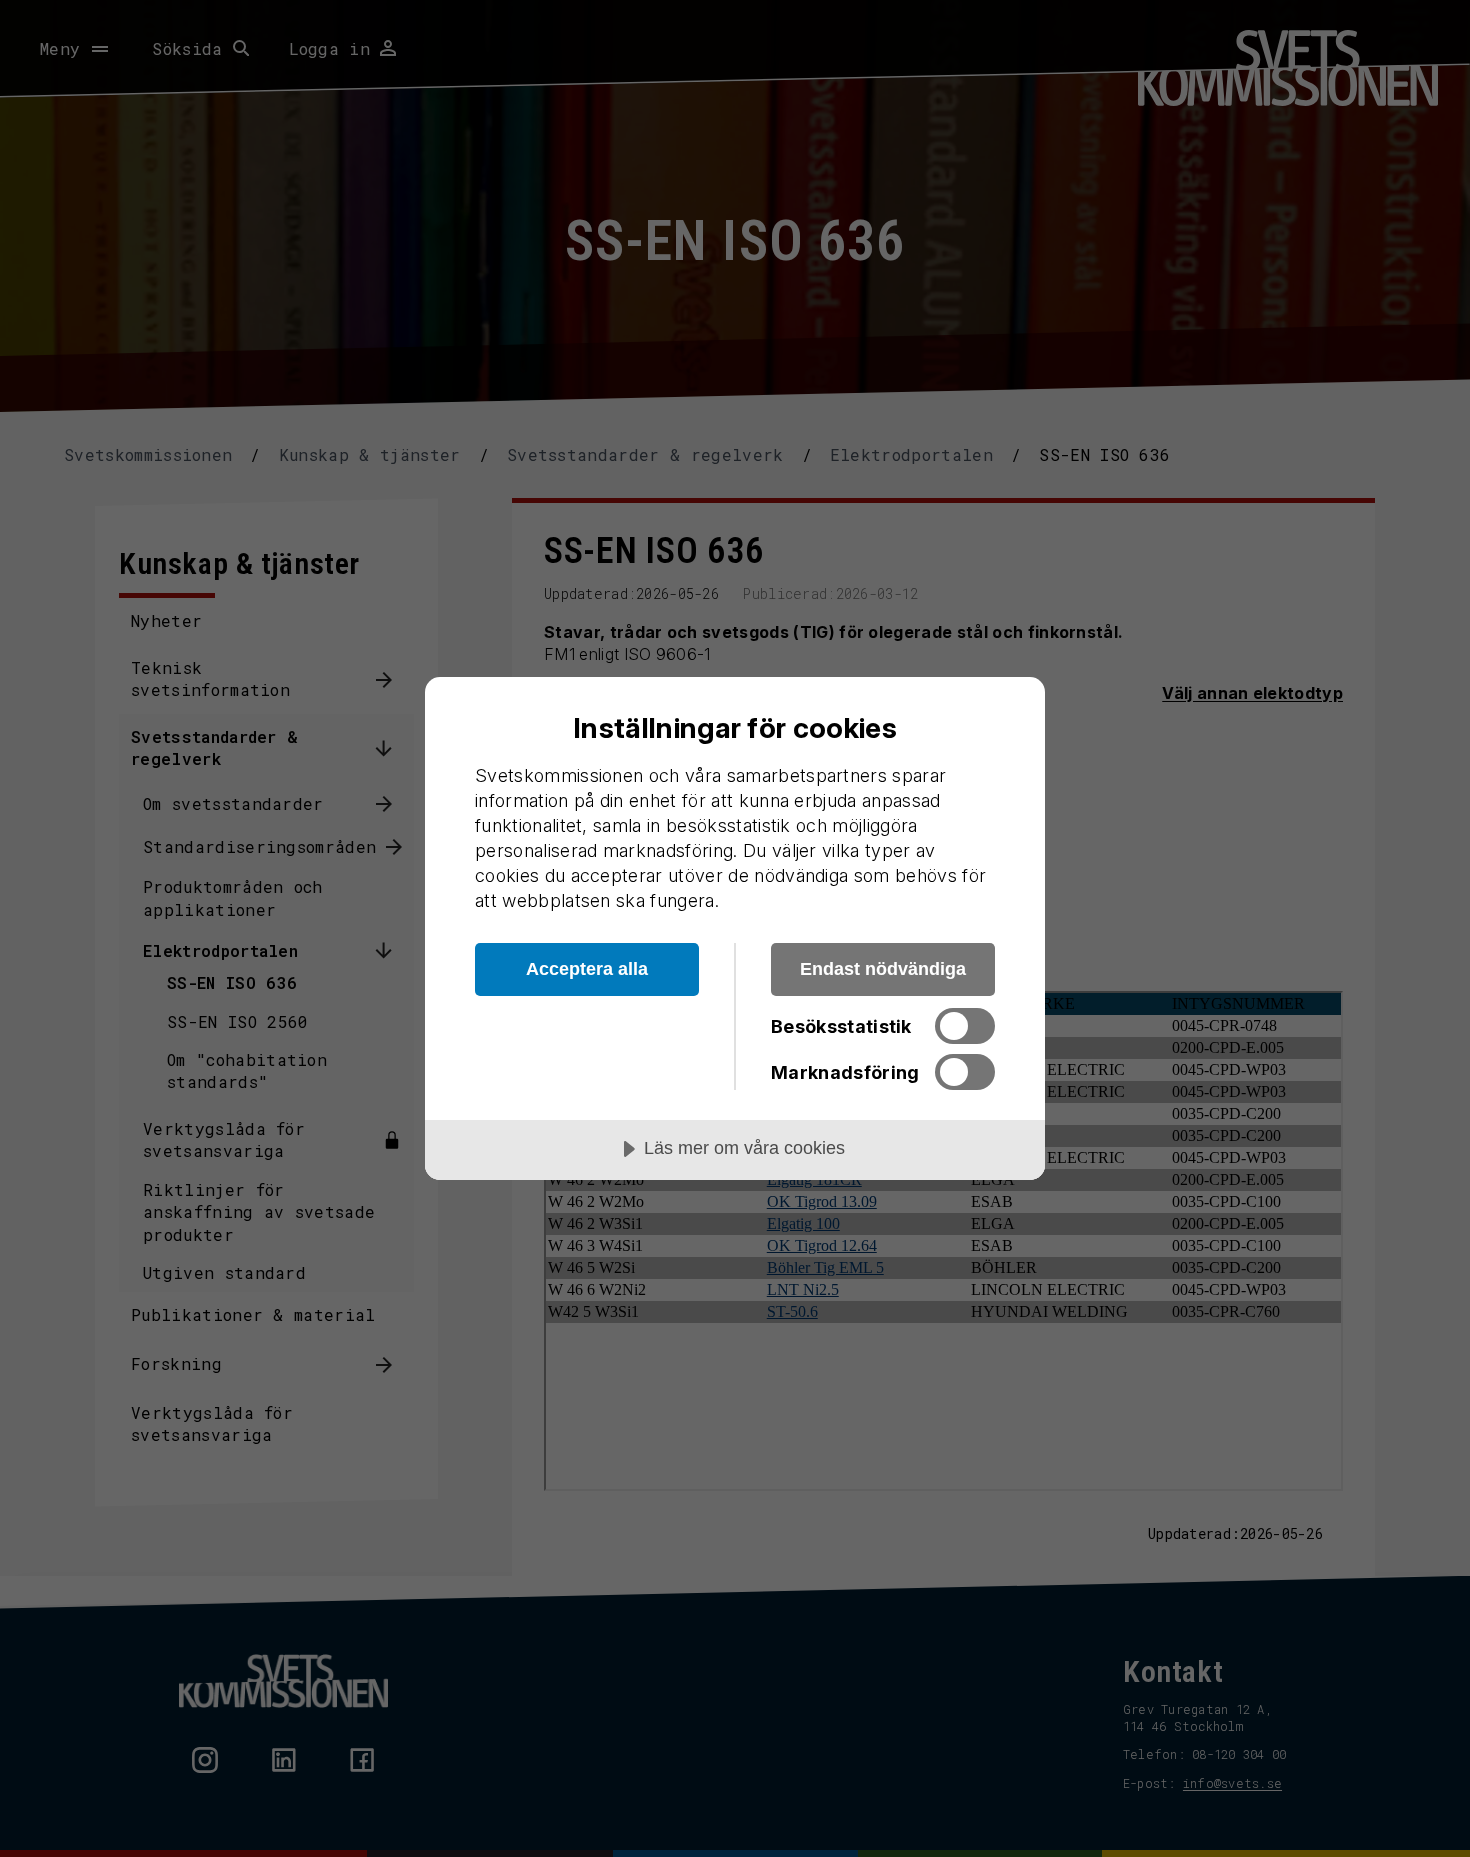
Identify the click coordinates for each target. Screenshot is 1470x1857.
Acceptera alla (587, 969)
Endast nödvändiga (883, 969)
